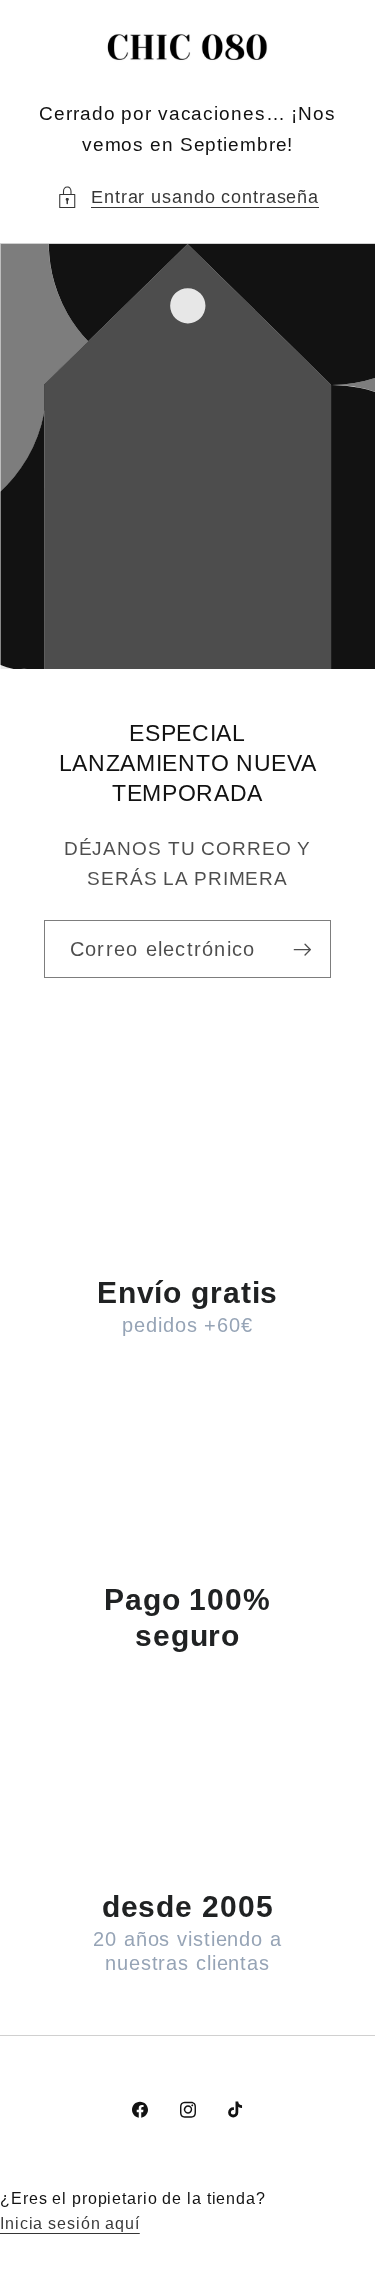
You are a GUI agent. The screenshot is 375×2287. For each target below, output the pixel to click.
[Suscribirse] (302, 949)
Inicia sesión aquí (70, 2223)
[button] (187, 197)
